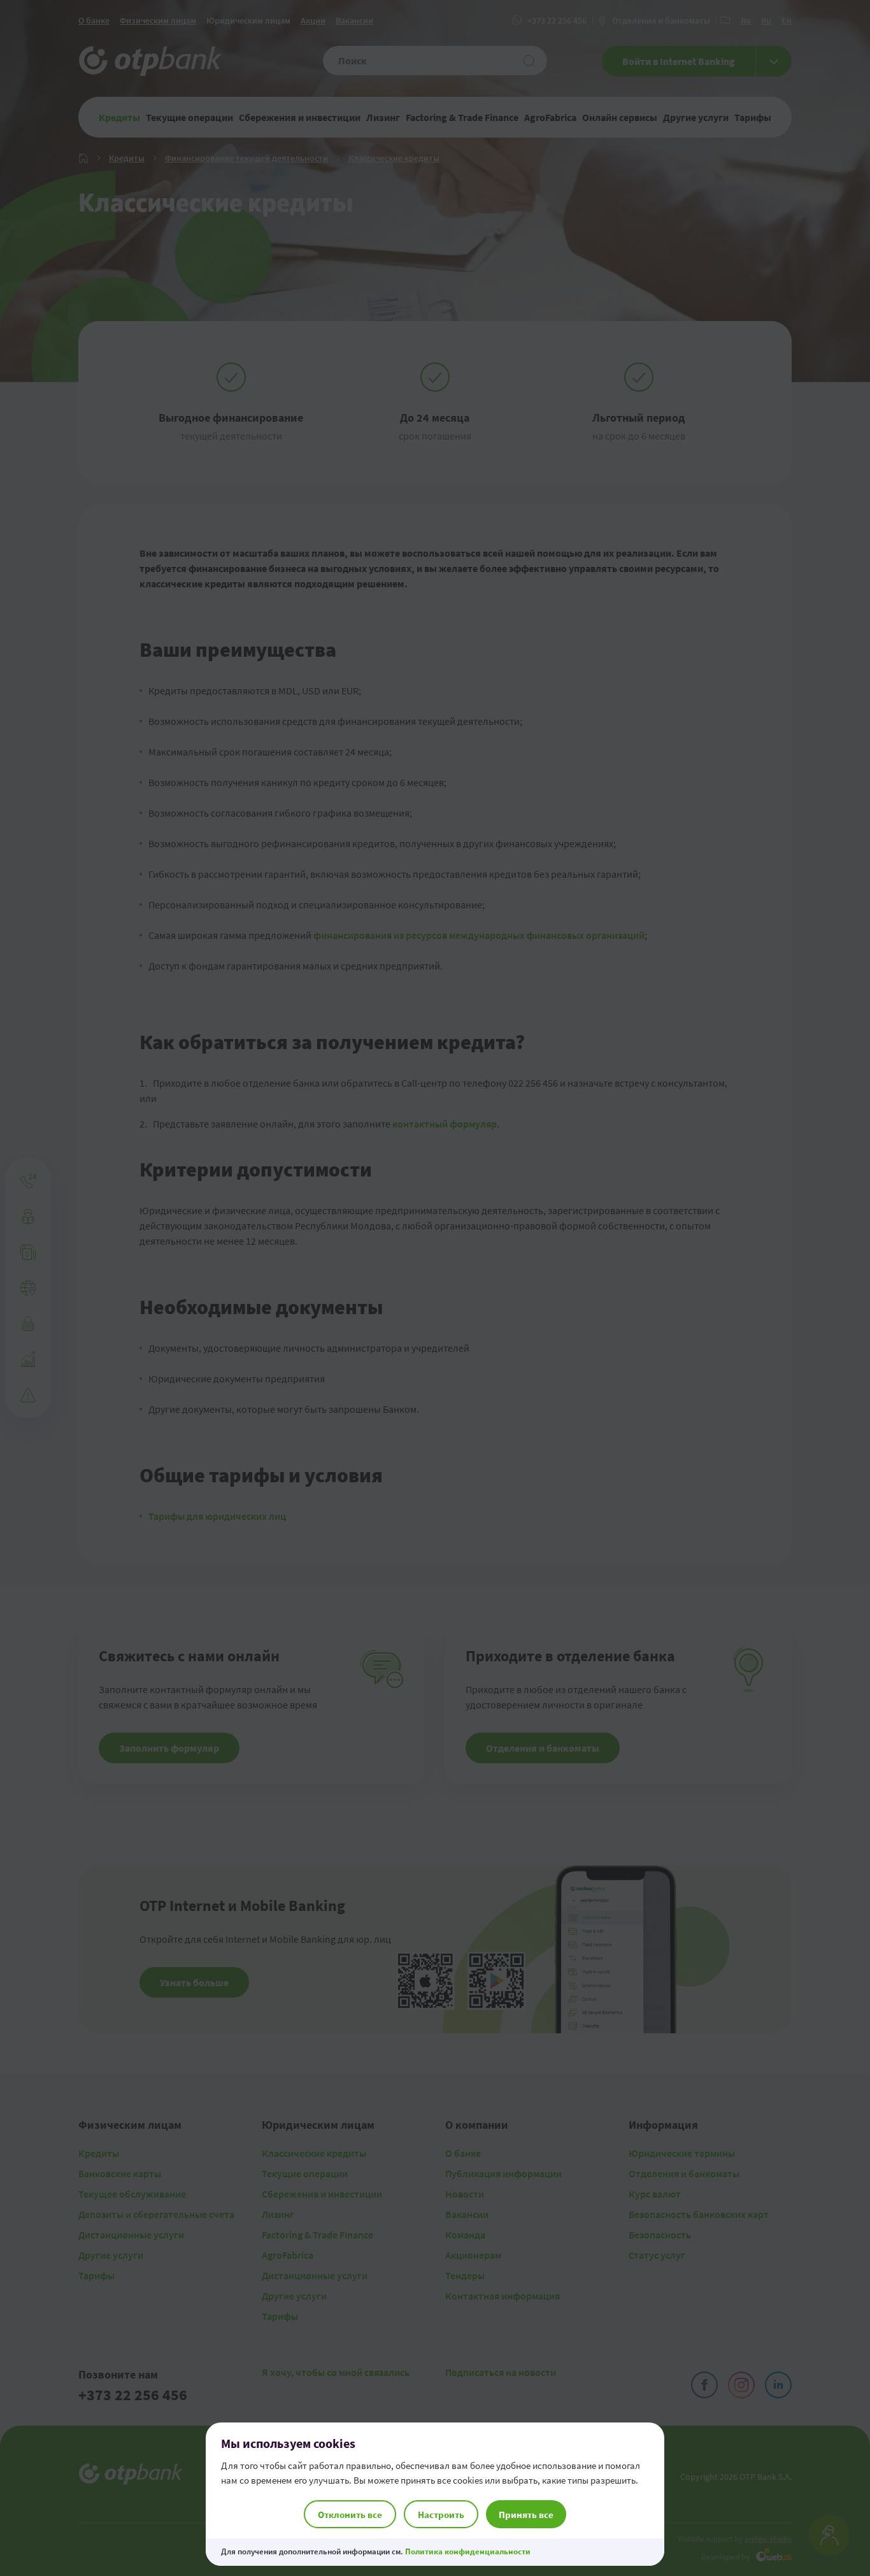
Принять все (526, 2515)
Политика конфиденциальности (468, 2551)
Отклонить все (350, 2515)
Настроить (441, 2515)
